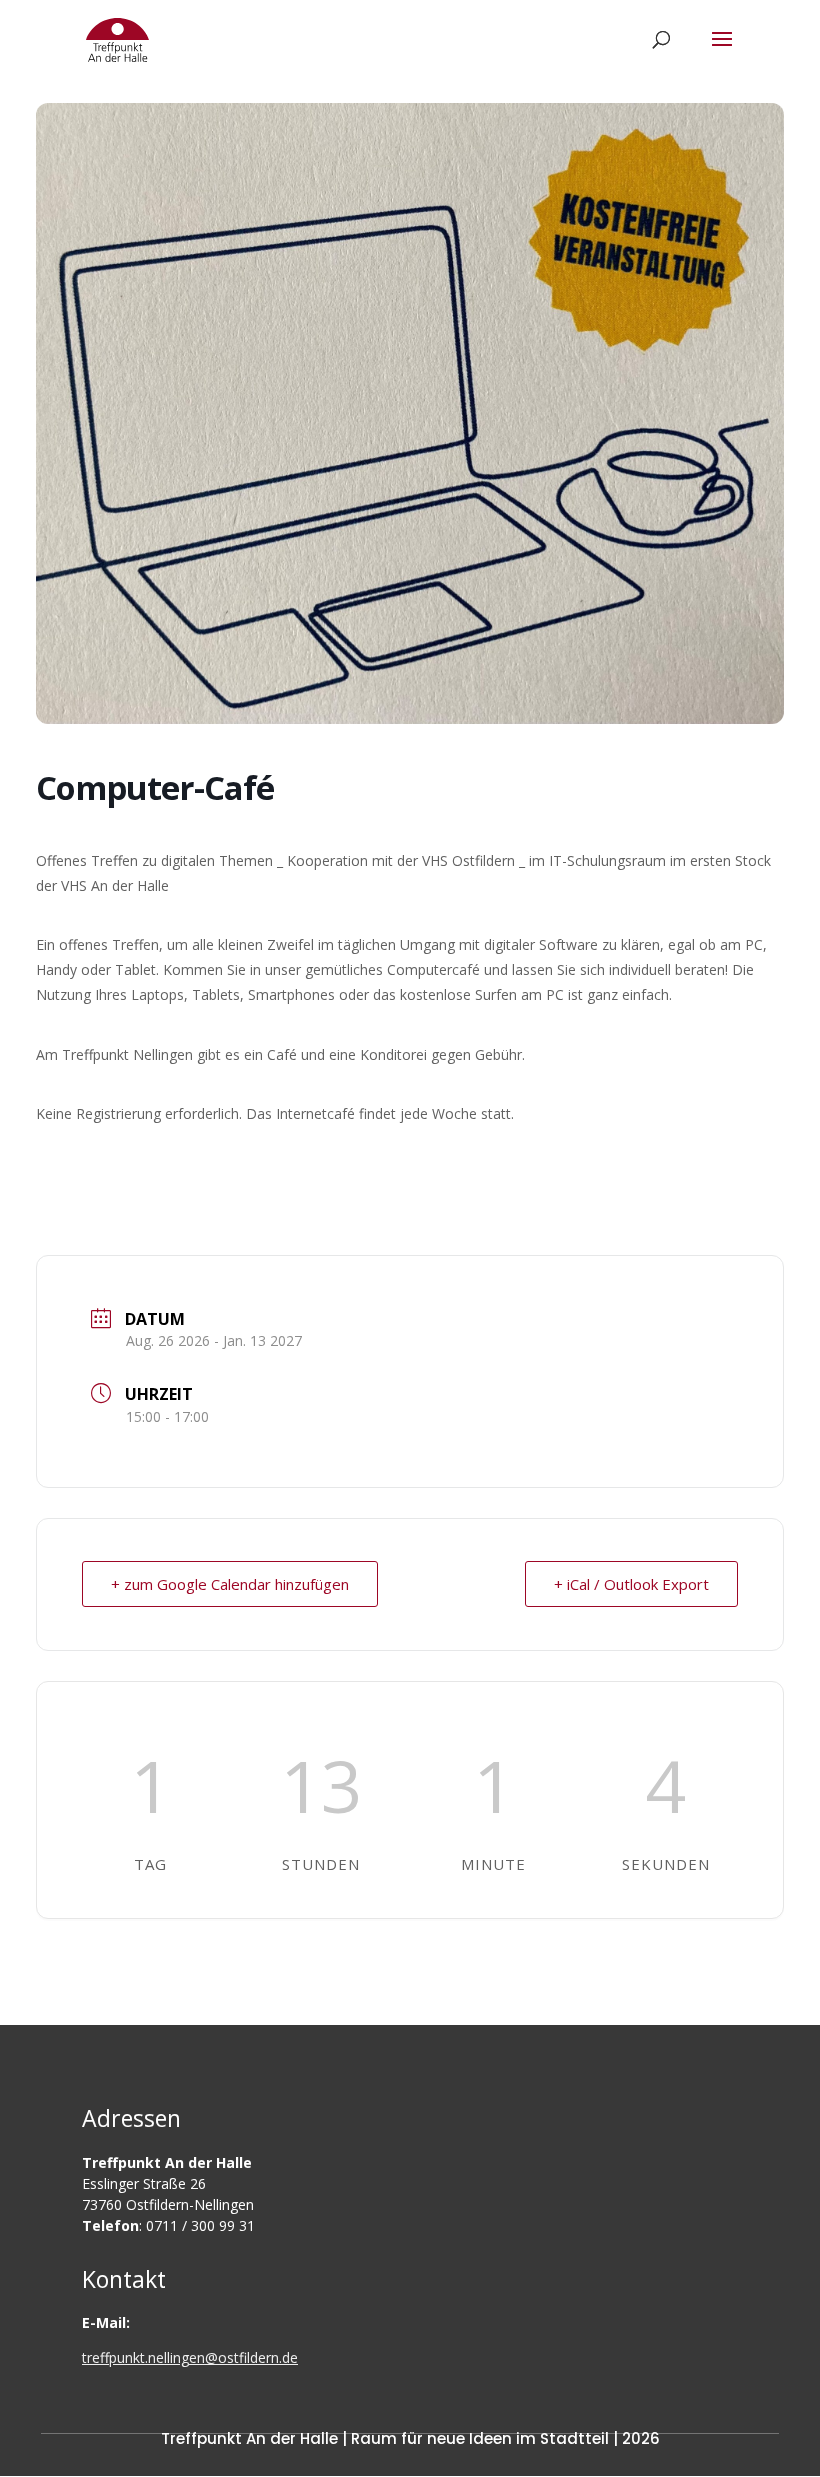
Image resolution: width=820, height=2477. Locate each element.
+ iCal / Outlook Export (631, 1584)
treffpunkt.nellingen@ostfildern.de (190, 2357)
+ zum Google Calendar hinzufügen (230, 1584)
